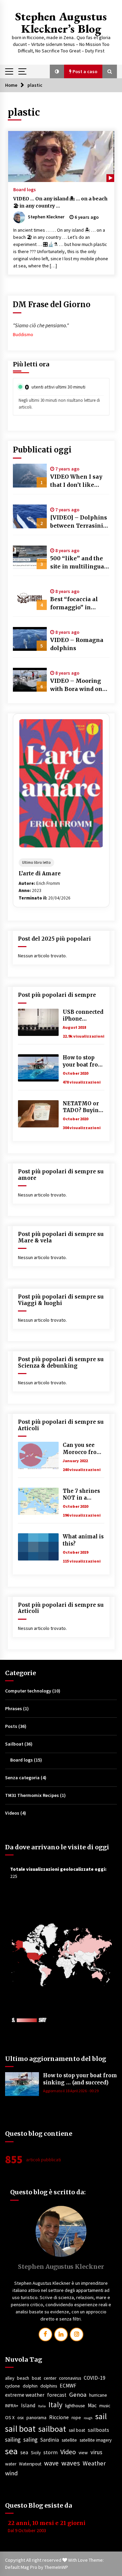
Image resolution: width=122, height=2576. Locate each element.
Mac (92, 2405)
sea (11, 2451)
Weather (94, 2463)
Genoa (78, 2395)
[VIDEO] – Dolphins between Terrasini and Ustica (79, 522)
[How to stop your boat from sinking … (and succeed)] (38, 1068)
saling (30, 2440)
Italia (42, 2406)
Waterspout (30, 2464)
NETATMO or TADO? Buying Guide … (83, 1107)
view (83, 2453)
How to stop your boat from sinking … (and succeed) (80, 2079)
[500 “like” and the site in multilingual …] (30, 557)
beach (23, 2378)
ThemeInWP (56, 2567)
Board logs (25, 189)
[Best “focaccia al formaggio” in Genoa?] (30, 598)
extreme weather (25, 2395)
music (105, 2406)
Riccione (59, 2417)
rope (76, 2418)
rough (88, 2418)
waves (71, 2463)
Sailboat (14, 1744)
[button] (57, 71)
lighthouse (75, 2406)
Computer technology (28, 1691)
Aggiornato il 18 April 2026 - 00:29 (71, 2091)
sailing (13, 2440)
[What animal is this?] (38, 1547)
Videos (12, 1813)
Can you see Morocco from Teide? (82, 1449)
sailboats (98, 2430)
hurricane (98, 2395)
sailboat (52, 2429)
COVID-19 (95, 2378)
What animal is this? (83, 1540)
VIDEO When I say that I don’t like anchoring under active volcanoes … (77, 481)
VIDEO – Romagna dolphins (77, 644)
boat (36, 2378)
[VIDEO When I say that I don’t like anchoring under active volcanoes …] (30, 476)
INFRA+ (12, 2406)
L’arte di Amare (40, 873)
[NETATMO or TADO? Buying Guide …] (38, 1114)
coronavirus (70, 2378)
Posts (11, 1726)
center (50, 2378)
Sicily (36, 2453)
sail (101, 2416)
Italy (55, 2405)
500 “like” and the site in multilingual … (78, 563)
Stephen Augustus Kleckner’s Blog (61, 22)
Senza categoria (22, 1778)
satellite (69, 2440)
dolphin (30, 2386)
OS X (10, 2418)
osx (21, 2418)
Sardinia (50, 2440)
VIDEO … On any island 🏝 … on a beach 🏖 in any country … (60, 202)
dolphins (49, 2386)
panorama (36, 2418)
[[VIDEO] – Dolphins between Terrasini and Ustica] (30, 516)
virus (96, 2452)
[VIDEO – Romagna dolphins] (30, 639)
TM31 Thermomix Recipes (32, 1795)
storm (50, 2452)
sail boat (20, 2429)
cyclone (13, 2386)
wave (51, 2463)
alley (10, 2378)
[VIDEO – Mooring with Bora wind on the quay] (30, 680)
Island (28, 2405)
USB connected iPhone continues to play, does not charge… (83, 1016)
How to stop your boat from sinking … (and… (83, 1061)
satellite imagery (96, 2440)
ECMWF (68, 2386)
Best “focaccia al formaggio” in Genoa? (74, 604)
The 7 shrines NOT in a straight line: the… (81, 1495)
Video (68, 2452)
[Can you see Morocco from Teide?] (38, 1455)
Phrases (14, 1708)
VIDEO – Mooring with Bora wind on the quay (76, 685)
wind (12, 2473)
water (11, 2464)
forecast (57, 2395)
